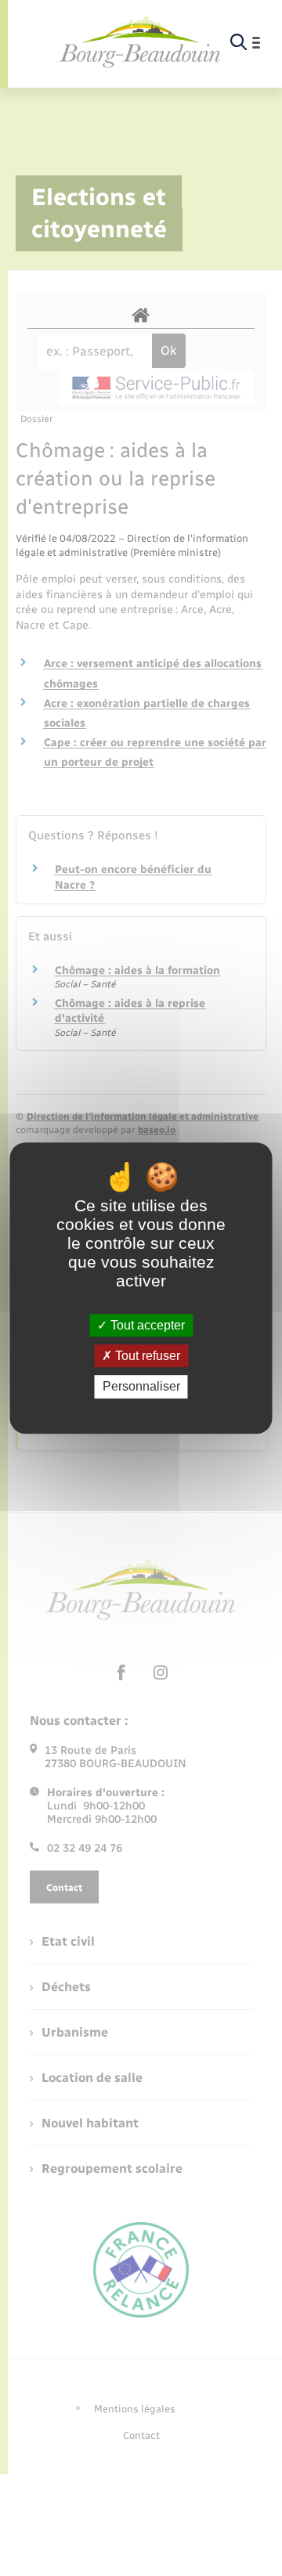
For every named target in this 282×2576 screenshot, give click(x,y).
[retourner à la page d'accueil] (140, 43)
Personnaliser (141, 1387)
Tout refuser (146, 1356)
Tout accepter (146, 1325)
